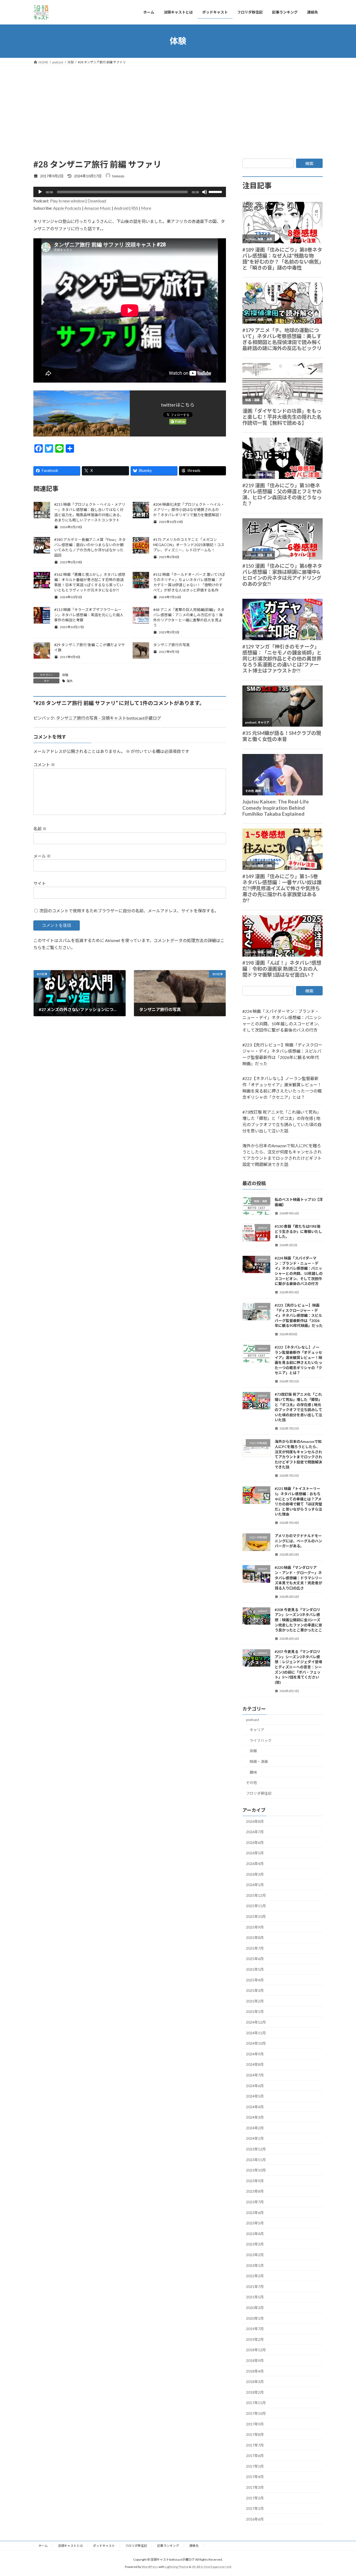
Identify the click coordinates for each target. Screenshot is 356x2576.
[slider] (216, 191)
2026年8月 (255, 1821)
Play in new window (67, 201)
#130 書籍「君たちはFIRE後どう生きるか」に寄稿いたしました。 (298, 1231)
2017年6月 (255, 2456)
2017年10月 (256, 2413)
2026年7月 (255, 1832)
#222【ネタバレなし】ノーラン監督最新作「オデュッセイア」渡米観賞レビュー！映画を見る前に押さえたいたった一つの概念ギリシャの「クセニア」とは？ (282, 1088)
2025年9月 (255, 1927)
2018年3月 (255, 2382)
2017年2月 (255, 2498)
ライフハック (261, 1740)
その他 (251, 1783)
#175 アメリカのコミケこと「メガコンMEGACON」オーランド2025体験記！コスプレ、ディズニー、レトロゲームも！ (189, 545)
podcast (253, 1719)
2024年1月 (255, 2138)
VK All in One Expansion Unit (212, 2567)
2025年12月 (256, 1895)
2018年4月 (255, 2371)
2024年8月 (255, 2064)
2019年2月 (255, 2339)
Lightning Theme (177, 2567)
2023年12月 (256, 2149)
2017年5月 (255, 2466)
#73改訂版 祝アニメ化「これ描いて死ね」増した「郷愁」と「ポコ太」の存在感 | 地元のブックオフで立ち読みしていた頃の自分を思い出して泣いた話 (282, 1121)
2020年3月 (255, 2308)
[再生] (40, 192)
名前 (40, 829)
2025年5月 (255, 1969)
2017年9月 (255, 2424)
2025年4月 (255, 1980)
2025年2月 (255, 2001)
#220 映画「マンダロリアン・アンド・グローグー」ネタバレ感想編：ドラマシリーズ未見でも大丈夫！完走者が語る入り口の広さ (298, 1578)
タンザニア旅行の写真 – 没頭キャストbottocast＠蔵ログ (109, 718)
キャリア (257, 1730)
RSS (135, 208)
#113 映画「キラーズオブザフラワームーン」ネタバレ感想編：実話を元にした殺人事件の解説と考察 (89, 615)
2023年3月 (255, 2244)
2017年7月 (255, 2445)
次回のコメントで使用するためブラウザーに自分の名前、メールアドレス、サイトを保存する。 (129, 911)
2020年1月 (255, 2318)
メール (42, 856)
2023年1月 (255, 2265)
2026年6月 (255, 1842)
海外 (70, 681)
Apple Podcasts (67, 208)
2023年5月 (255, 2223)
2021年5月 (255, 2297)
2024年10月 (256, 2043)
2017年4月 (255, 2477)
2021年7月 (255, 2286)
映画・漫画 (259, 1761)
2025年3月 (255, 1990)
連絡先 (194, 2546)
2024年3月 (255, 2117)
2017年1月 (255, 2508)
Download (97, 201)
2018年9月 (255, 2360)
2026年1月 (255, 1885)
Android (121, 208)
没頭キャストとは (70, 2546)
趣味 (253, 1772)
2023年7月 (255, 2202)
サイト (40, 883)
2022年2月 (255, 2276)
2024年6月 (255, 2085)
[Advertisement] (178, 105)
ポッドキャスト (104, 2546)
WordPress (150, 2567)
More (146, 208)
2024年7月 (255, 2075)
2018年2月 (255, 2392)
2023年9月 (255, 2181)
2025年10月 (256, 1916)
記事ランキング (168, 2546)
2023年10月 (256, 2170)
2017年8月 (255, 2434)
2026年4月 (255, 1864)
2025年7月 (255, 1948)
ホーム (43, 2546)
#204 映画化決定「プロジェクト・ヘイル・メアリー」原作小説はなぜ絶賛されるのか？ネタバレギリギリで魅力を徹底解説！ (189, 510)
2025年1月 (255, 2011)
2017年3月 (255, 2487)
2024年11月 (256, 2033)
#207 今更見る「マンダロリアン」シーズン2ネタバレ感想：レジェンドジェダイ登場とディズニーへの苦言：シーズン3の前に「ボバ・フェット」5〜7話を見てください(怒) (298, 1667)
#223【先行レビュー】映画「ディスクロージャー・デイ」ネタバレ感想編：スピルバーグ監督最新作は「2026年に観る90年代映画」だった (282, 1054)
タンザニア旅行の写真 (171, 645)
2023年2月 (255, 2255)
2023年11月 (256, 2159)
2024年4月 (255, 2107)
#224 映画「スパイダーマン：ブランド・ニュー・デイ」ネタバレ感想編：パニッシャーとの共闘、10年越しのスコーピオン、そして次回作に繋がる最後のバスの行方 (282, 1021)
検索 (309, 163)
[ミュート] (205, 192)
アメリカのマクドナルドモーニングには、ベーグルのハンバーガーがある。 (298, 1541)
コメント (44, 765)
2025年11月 (256, 1906)
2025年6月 (255, 1959)
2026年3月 (255, 1874)
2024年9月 (255, 2054)
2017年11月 (256, 2403)
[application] (130, 192)
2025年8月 (255, 1938)
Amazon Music (98, 208)
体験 (65, 675)
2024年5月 (255, 2096)
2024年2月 (255, 2128)
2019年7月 (255, 2329)
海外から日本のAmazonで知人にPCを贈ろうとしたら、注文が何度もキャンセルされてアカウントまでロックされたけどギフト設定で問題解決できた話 (282, 1155)
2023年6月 (255, 2212)
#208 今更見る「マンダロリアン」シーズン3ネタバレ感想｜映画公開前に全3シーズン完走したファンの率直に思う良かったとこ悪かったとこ (298, 1620)
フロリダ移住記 (259, 1793)
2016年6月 (255, 2519)
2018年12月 (256, 2350)
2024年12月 (256, 2022)
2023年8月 (255, 2191)
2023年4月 (255, 2233)
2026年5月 (255, 1853)
